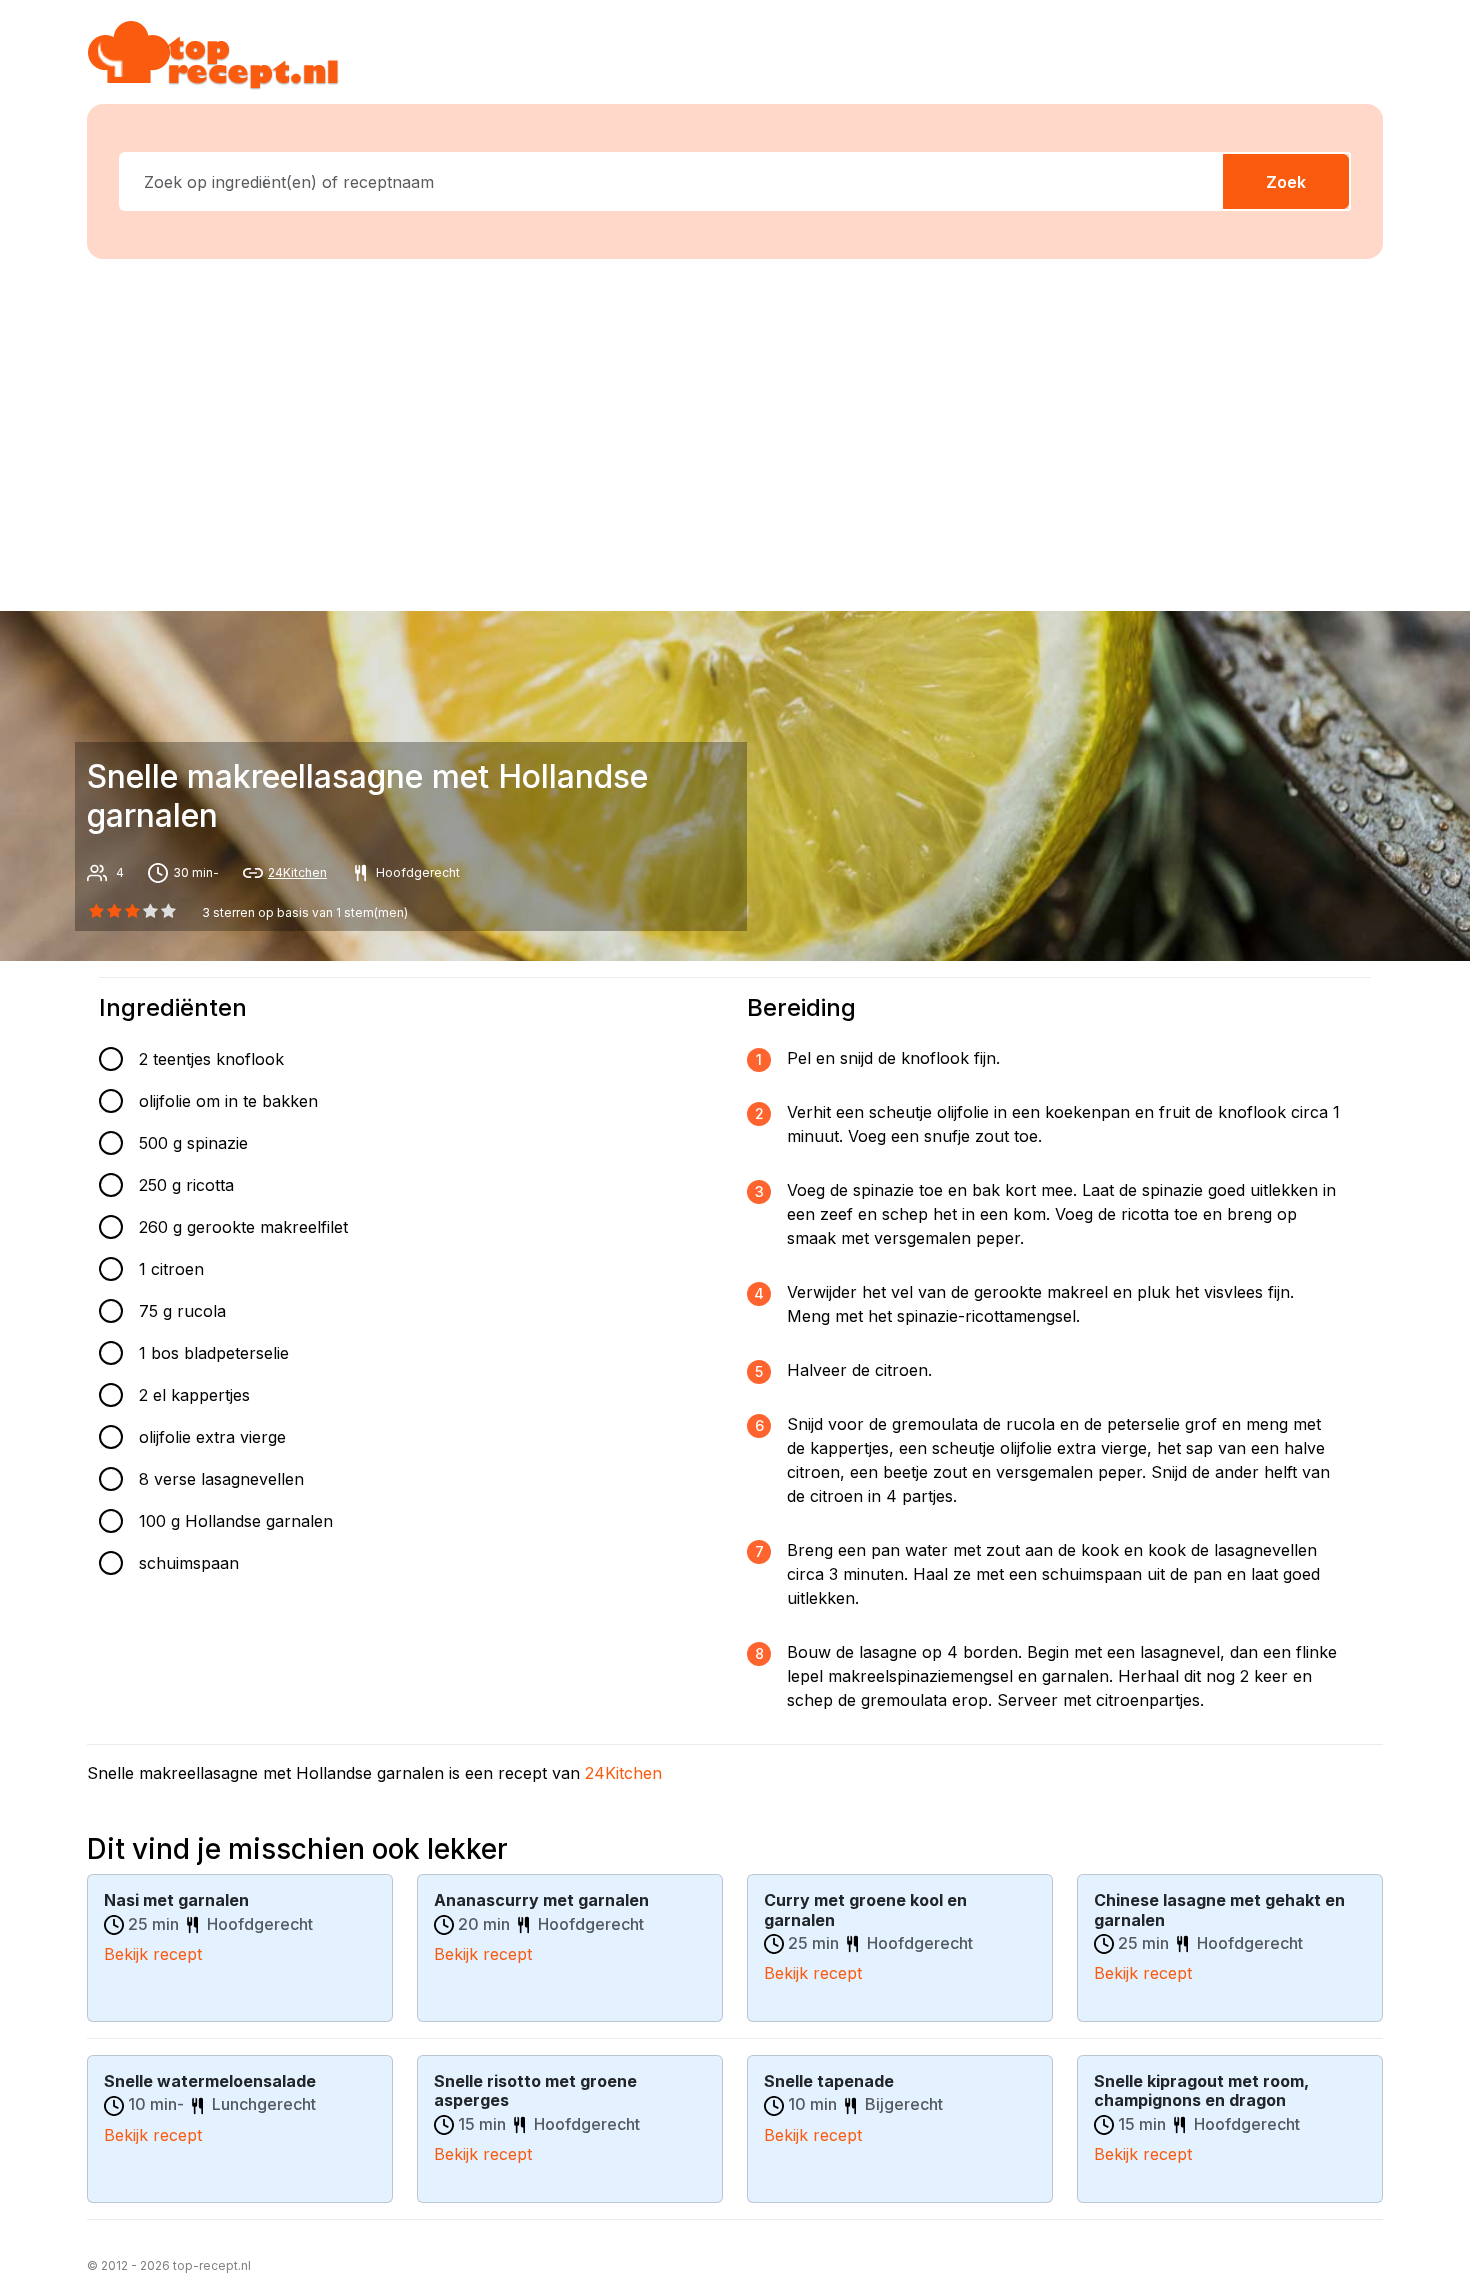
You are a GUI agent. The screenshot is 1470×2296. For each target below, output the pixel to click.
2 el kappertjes (194, 1395)
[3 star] (151, 911)
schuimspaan (189, 1563)
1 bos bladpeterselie (214, 1353)
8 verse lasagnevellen (221, 1479)
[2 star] (132, 911)
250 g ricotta (186, 1185)
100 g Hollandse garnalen (236, 1521)
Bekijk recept (153, 1954)
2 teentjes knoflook (211, 1059)
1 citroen (171, 1269)
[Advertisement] (735, 431)
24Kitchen (297, 872)
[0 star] (96, 911)
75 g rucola (182, 1311)
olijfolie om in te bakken (228, 1101)
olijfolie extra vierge (212, 1437)
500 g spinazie (193, 1143)
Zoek (1286, 182)
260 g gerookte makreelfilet (243, 1227)
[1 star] (114, 911)
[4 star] (169, 911)
